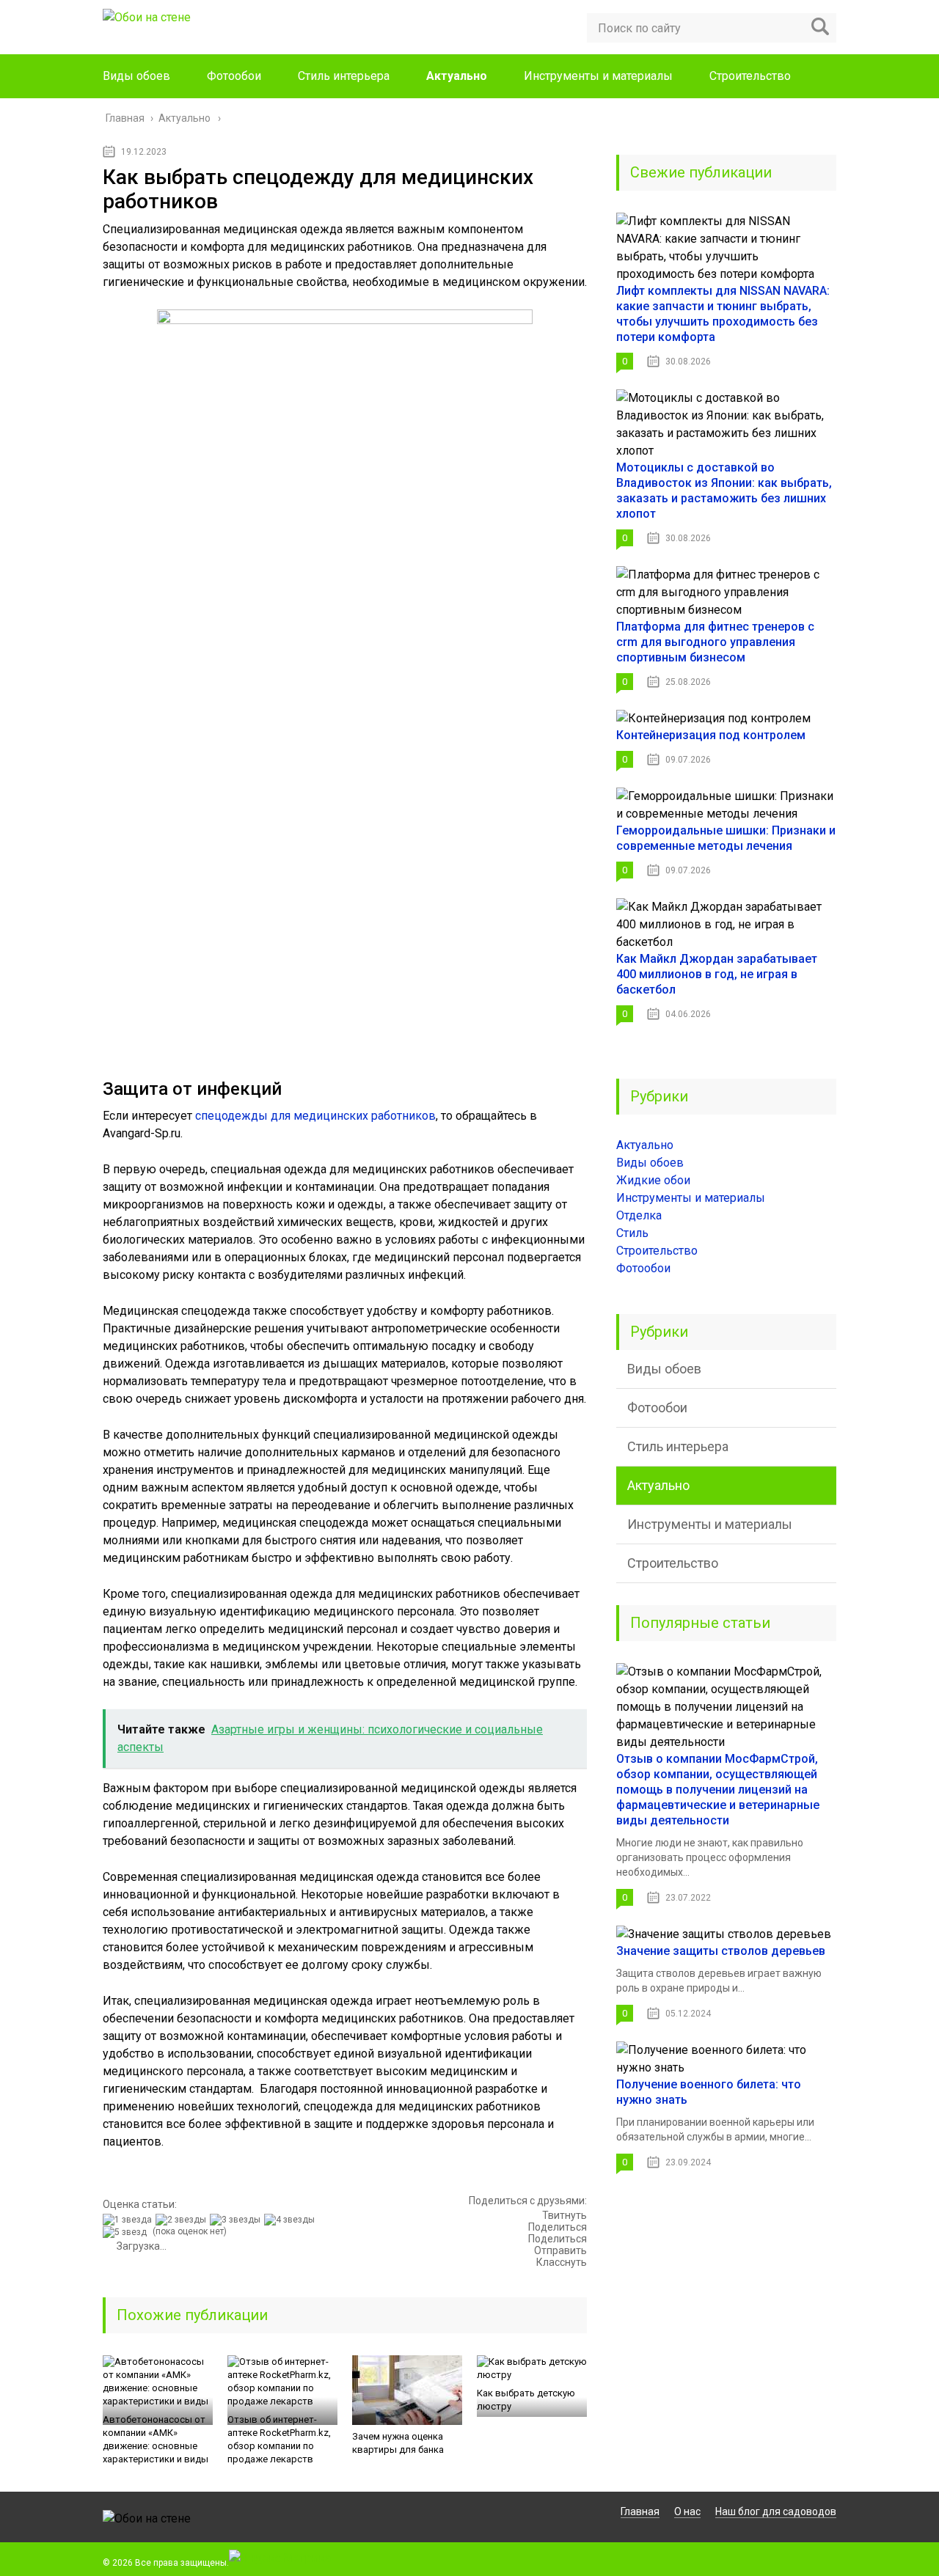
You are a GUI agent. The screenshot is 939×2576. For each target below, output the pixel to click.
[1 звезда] (129, 2220)
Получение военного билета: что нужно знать (709, 2092)
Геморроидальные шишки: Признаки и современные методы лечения (726, 838)
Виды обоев (136, 76)
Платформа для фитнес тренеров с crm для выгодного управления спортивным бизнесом (715, 642)
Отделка (639, 1215)
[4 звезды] (291, 2220)
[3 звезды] (237, 2220)
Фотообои (234, 76)
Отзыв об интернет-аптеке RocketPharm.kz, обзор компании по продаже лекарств (279, 2439)
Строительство (750, 76)
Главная (640, 2511)
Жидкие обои (653, 1180)
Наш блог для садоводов (776, 2511)
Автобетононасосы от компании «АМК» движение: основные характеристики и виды (156, 2439)
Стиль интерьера (344, 76)
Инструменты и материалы (598, 76)
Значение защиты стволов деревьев (721, 1951)
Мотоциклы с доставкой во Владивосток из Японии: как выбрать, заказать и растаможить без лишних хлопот (724, 491)
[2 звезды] (183, 2220)
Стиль (632, 1233)
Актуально (457, 76)
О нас (687, 2511)
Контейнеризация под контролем (711, 735)
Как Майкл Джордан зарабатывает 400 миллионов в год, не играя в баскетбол (717, 974)
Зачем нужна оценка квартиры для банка (398, 2443)
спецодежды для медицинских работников (315, 1116)
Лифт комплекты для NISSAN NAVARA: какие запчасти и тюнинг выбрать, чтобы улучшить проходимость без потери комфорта (723, 314)
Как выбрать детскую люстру (526, 2400)
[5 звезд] (127, 2232)
